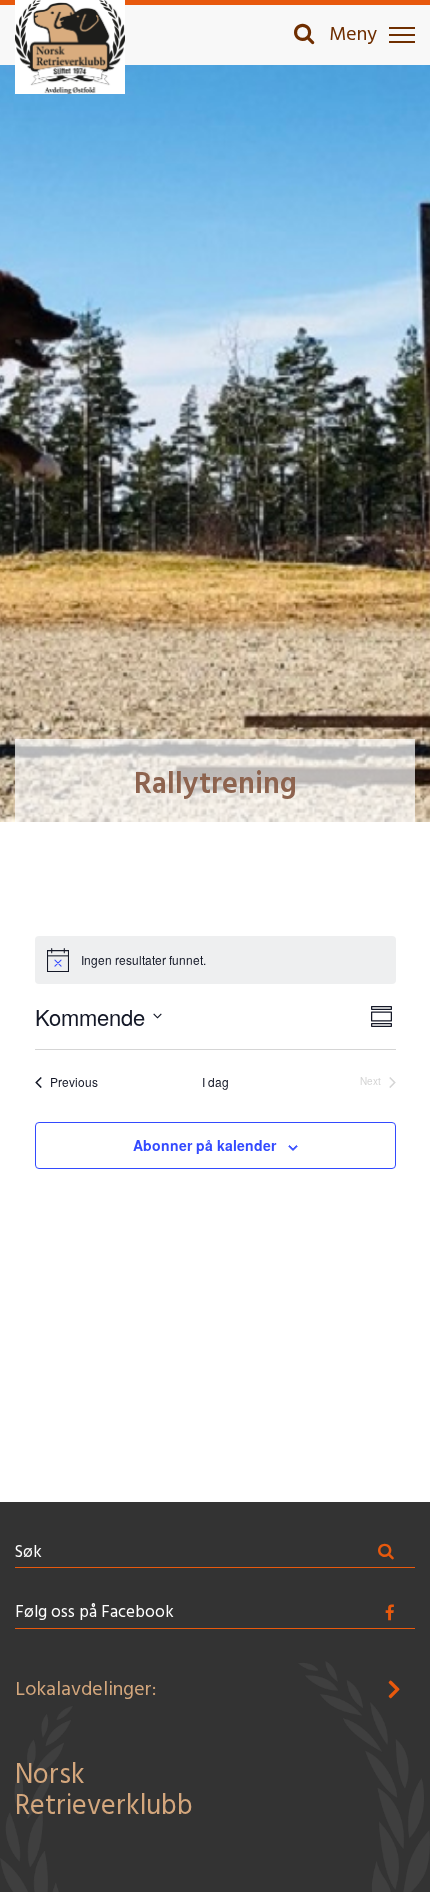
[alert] (215, 960)
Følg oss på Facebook (94, 1612)
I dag (215, 1082)
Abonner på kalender (204, 1145)
